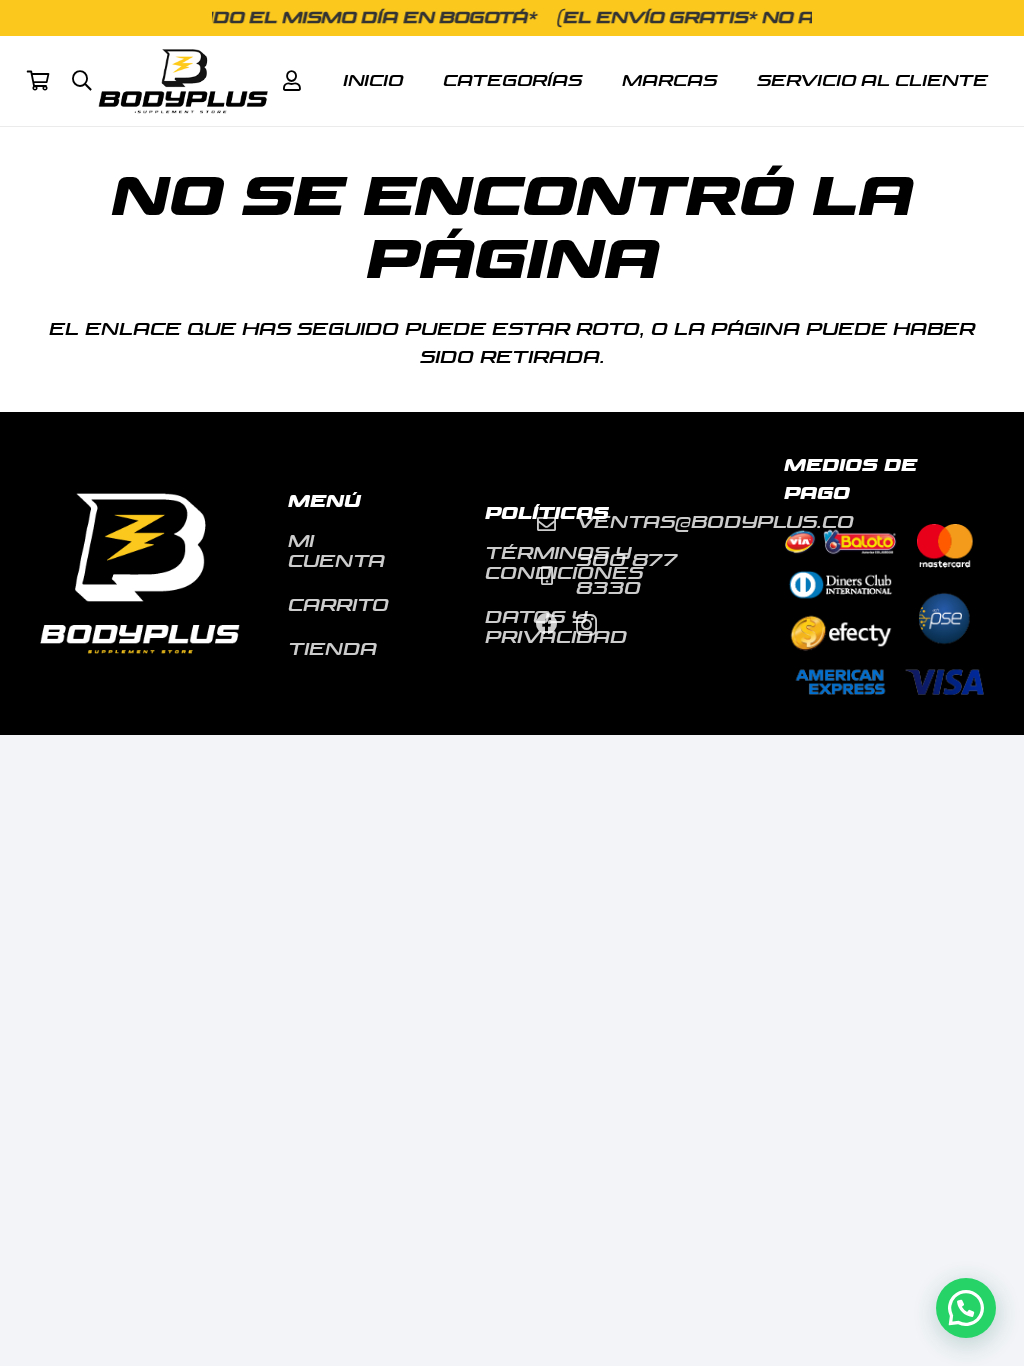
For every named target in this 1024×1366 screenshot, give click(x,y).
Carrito (338, 605)
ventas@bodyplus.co (715, 522)
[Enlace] (292, 81)
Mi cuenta (336, 551)
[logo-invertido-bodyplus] (183, 81)
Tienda (332, 649)
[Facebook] (547, 624)
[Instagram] (586, 625)
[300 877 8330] (556, 575)
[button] (82, 81)
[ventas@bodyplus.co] (556, 523)
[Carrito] (38, 81)
